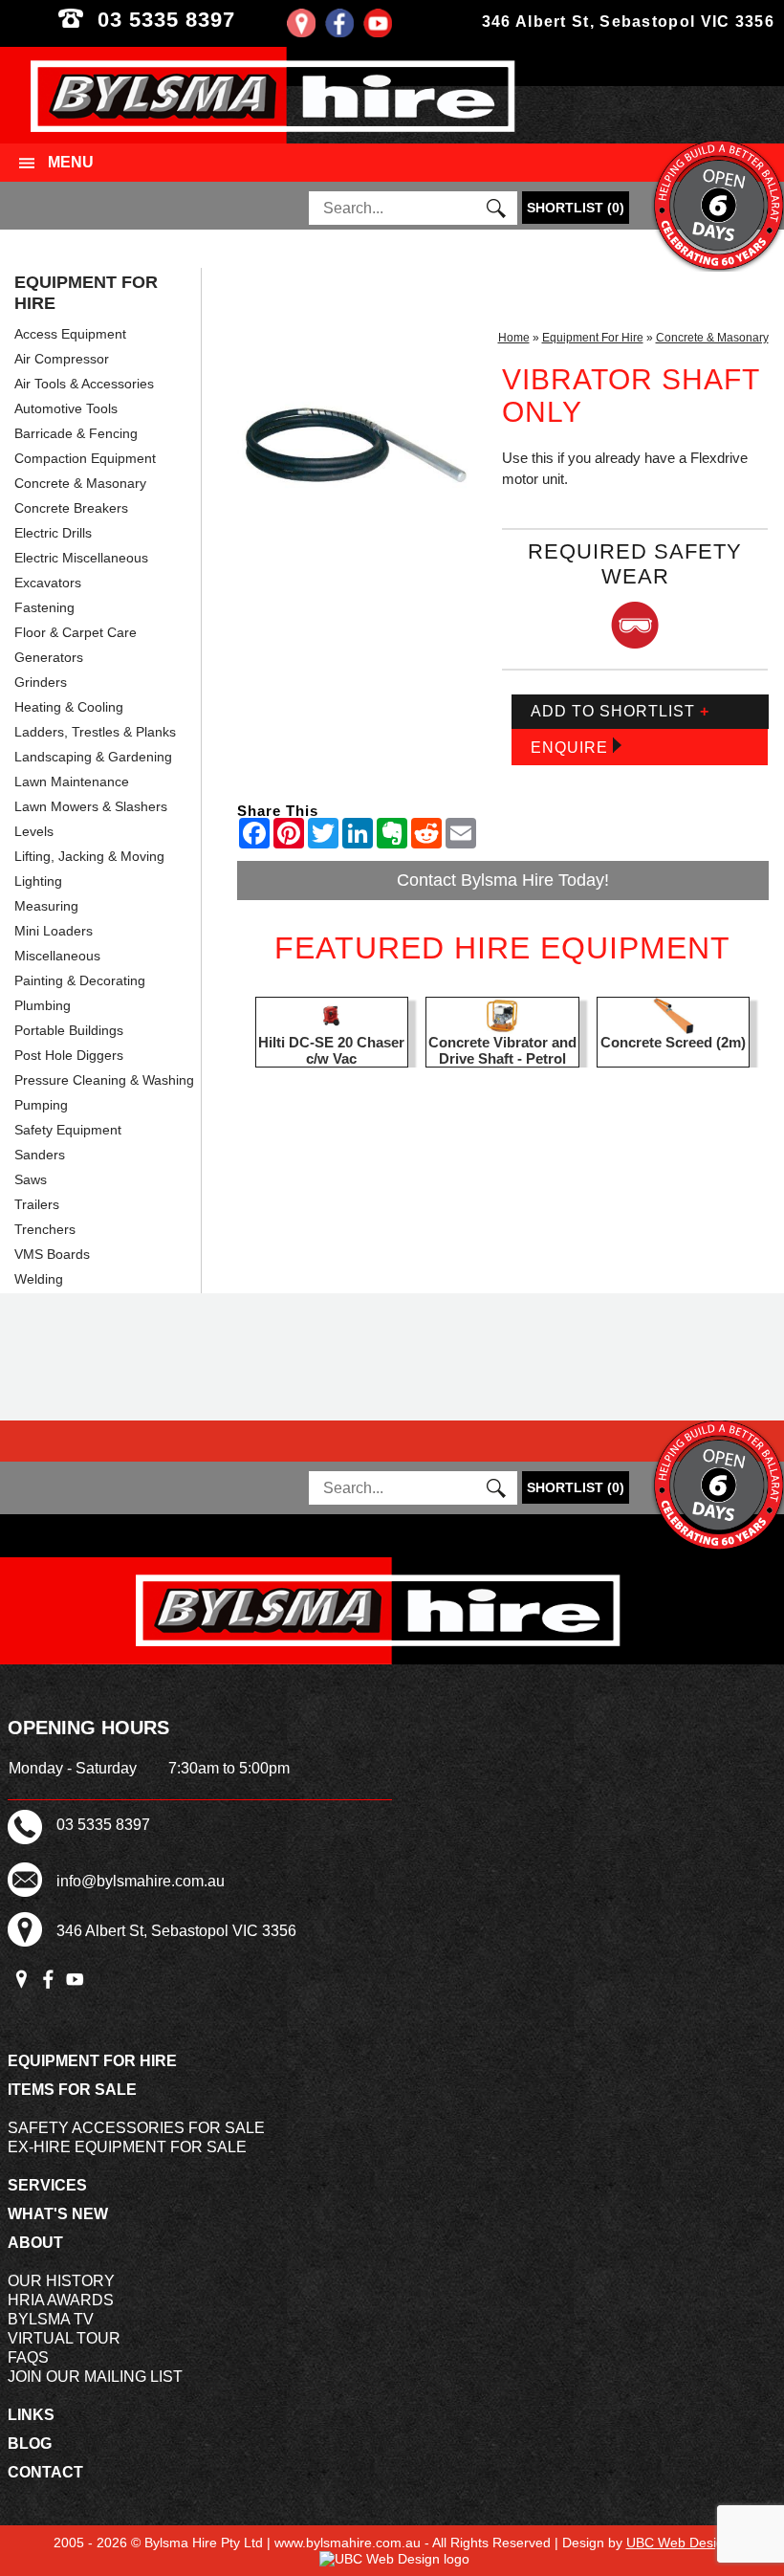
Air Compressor (62, 359)
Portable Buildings (69, 1030)
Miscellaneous (57, 956)
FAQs (28, 2357)
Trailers (37, 1204)
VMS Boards (52, 1254)
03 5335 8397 (199, 20)
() (576, 208)
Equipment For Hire (86, 293)
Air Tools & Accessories (84, 384)
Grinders (41, 682)
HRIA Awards (61, 2300)
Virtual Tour (64, 2338)
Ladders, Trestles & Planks (95, 732)
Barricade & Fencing (76, 433)
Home (514, 338)
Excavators (48, 583)
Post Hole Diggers (69, 1055)
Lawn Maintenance (72, 782)
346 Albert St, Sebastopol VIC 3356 (628, 22)
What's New (58, 2214)
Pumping (41, 1105)
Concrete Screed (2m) (673, 1042)
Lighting (38, 881)
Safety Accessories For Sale (136, 2128)
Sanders (40, 1155)
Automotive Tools (66, 408)
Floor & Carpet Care (76, 632)
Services (47, 2185)
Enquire (572, 748)
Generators (49, 657)
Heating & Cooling (69, 707)
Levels (34, 831)
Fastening (44, 607)
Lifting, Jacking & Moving (89, 856)
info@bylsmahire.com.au (141, 1881)
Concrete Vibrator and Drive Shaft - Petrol (502, 1050)
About (35, 2243)
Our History (61, 2281)
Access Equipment (70, 334)
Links (31, 2415)
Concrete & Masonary (80, 483)
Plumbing (43, 1005)
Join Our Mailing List (95, 2377)
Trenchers (45, 1229)
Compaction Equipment (85, 458)
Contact (45, 2472)
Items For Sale (72, 2090)
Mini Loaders (54, 931)
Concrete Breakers (71, 508)
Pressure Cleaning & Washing (104, 1080)
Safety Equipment (68, 1130)
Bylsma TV (51, 2319)
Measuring (46, 906)
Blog (30, 2444)
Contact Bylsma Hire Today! (503, 880)
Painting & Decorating (80, 980)
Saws (31, 1179)
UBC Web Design (679, 2543)
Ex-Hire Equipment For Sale (127, 2147)
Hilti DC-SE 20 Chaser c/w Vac (331, 1050)
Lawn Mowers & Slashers (91, 806)
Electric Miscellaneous (81, 558)
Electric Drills (53, 533)
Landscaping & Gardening (93, 757)
